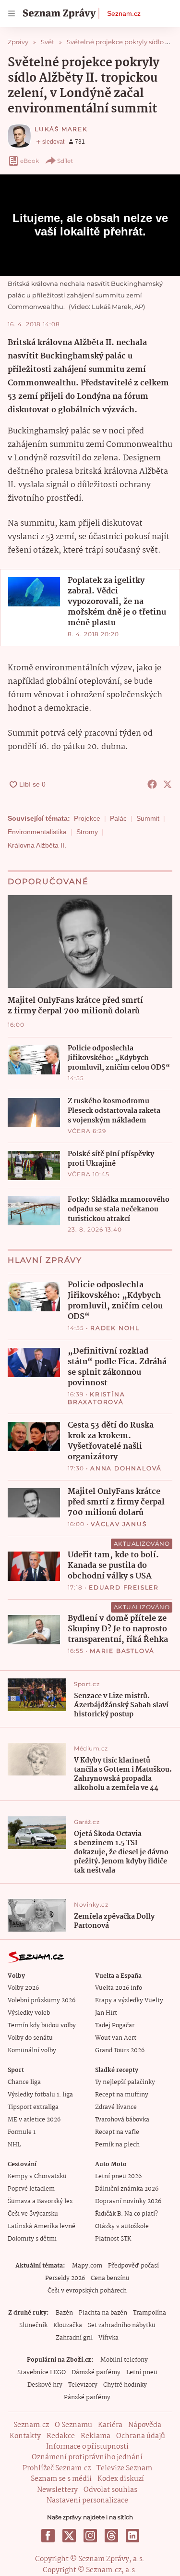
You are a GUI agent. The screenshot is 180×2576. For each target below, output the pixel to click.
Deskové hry (45, 2385)
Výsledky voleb (29, 2013)
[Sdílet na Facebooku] (152, 784)
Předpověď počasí (133, 2266)
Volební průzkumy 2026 (42, 2001)
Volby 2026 (23, 1988)
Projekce (87, 818)
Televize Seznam (124, 2468)
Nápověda (145, 2425)
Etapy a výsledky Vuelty (129, 2001)
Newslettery (57, 2490)
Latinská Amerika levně (42, 2226)
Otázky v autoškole (122, 2226)
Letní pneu (142, 2373)
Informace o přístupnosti (87, 2447)
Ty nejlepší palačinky (125, 2082)
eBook (30, 161)
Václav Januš (119, 1524)
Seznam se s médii (61, 2479)
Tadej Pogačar (115, 2026)
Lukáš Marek (61, 129)
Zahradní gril (74, 2338)
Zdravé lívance (116, 2107)
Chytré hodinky (125, 2385)
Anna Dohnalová (126, 1468)
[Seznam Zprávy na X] (69, 2536)
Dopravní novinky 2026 (128, 2201)
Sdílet (65, 161)
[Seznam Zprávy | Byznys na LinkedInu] (132, 2536)
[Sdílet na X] (168, 784)
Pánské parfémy (87, 2397)
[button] (34, 592)
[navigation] (12, 13)
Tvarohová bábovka (122, 2120)
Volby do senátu (30, 2038)
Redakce (61, 2436)
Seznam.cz (124, 13)
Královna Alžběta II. (37, 845)
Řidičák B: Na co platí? (126, 2214)
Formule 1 (22, 2132)
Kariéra (110, 2425)
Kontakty (25, 2436)
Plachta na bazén (103, 2313)
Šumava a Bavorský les (40, 2201)
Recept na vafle (117, 2132)
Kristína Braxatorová (96, 1398)
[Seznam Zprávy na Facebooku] (48, 2536)
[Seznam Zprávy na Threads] (111, 2536)
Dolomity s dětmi (32, 2239)
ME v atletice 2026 (34, 2120)
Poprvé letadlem (31, 2189)
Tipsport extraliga (33, 2107)
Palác (118, 818)
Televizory (83, 2385)
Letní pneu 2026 (118, 2176)
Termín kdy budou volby (42, 2026)
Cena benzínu (110, 2278)
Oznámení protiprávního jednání (87, 2457)
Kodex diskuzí (121, 2479)
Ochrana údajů (141, 2436)
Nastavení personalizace (87, 2501)
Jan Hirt (106, 2013)
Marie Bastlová (122, 1651)
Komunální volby (32, 2051)
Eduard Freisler (124, 1587)
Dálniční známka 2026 (127, 2189)
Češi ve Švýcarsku (33, 2214)
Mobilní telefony (124, 2360)
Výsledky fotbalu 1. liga (40, 2095)
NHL (14, 2145)
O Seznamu (73, 2425)
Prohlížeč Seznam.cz (57, 2468)
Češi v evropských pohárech (87, 2291)
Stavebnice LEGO (42, 2373)
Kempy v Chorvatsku (37, 2176)
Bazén (64, 2313)
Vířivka (108, 2338)
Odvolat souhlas (110, 2490)
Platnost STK (113, 2239)
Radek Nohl (115, 1328)
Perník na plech (117, 2145)
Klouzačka (68, 2325)
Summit (148, 818)
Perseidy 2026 (65, 2278)
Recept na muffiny (122, 2095)
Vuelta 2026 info (119, 1988)
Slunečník (33, 2325)
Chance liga (24, 2082)
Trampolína (150, 2313)
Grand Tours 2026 (120, 2051)
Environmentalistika (37, 832)
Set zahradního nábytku (122, 2325)
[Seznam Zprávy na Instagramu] (90, 2536)
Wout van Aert (116, 2038)
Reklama (96, 2436)
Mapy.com (87, 2266)
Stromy (87, 832)
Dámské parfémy (96, 2373)
